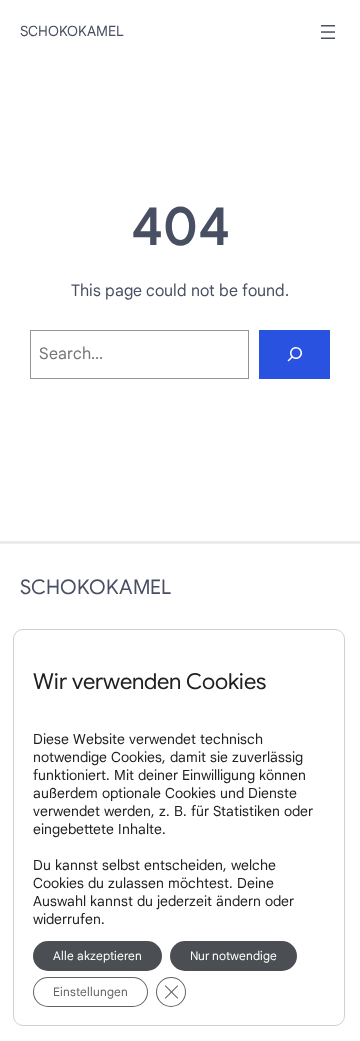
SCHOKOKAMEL (72, 31)
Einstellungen (90, 991)
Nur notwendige (233, 955)
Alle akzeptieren (97, 955)
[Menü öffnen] (328, 32)
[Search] (294, 354)
